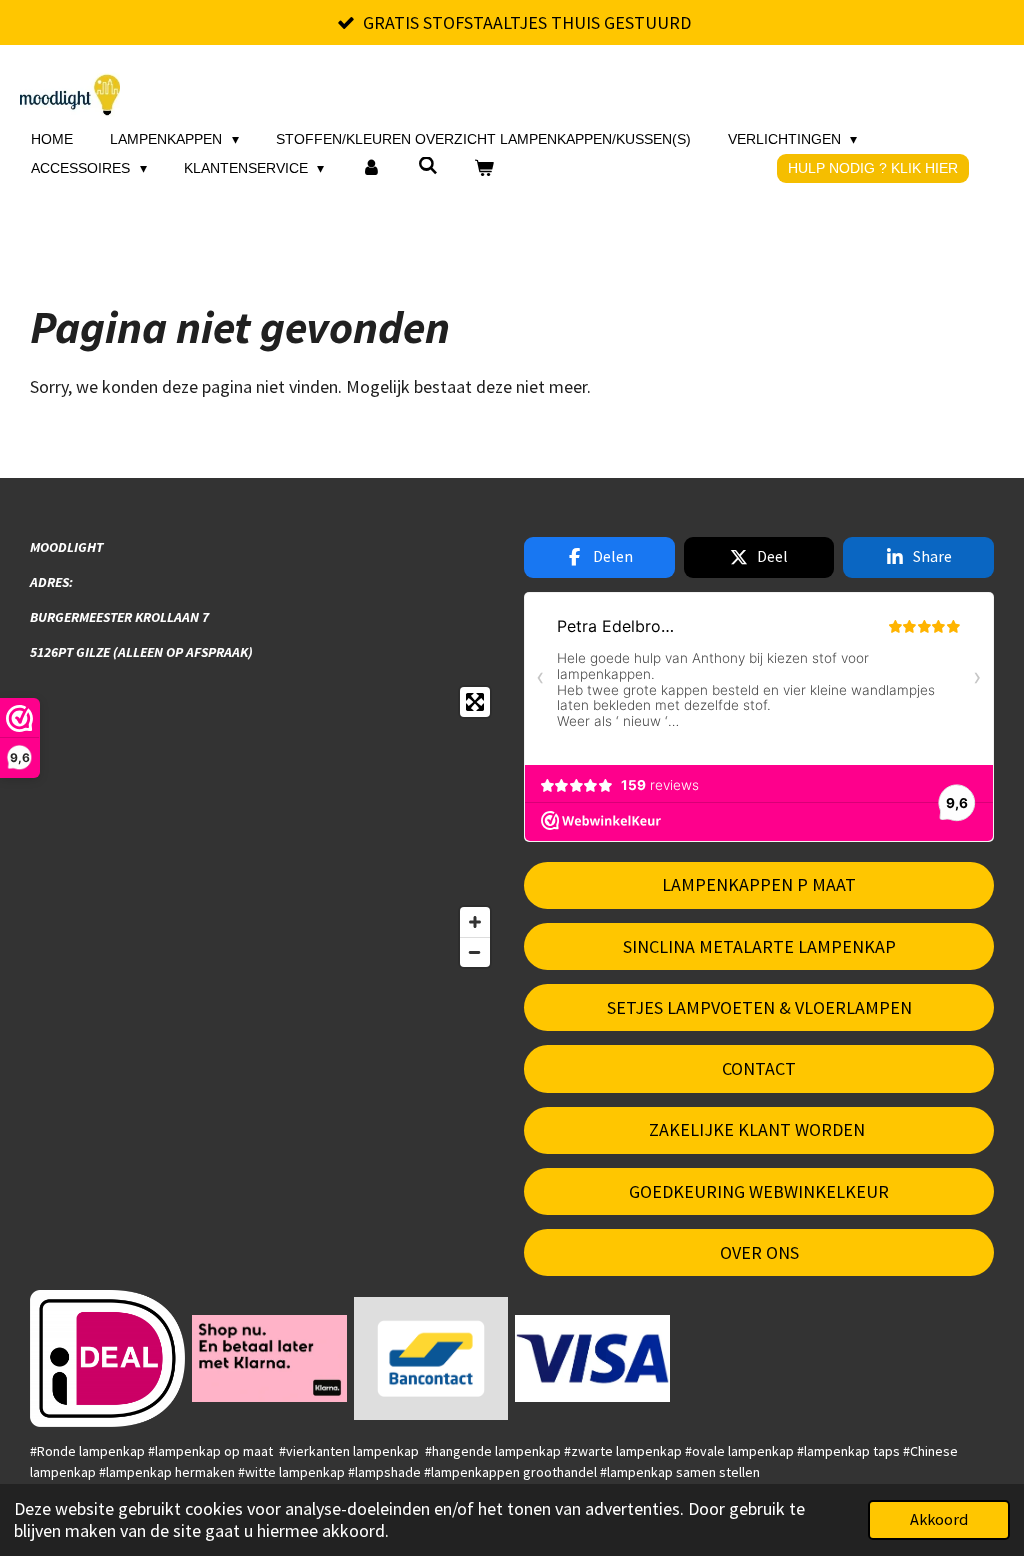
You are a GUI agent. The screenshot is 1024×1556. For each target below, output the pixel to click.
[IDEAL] (108, 1359)
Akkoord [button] (939, 1519)
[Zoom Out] (475, 952)
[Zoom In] (475, 922)
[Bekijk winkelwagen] (484, 168)
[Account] (371, 168)
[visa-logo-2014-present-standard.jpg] (593, 1359)
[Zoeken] (428, 166)
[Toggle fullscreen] (475, 702)
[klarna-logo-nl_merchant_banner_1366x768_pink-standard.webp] (269, 1359)
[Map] (265, 827)
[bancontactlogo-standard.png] (431, 1359)
